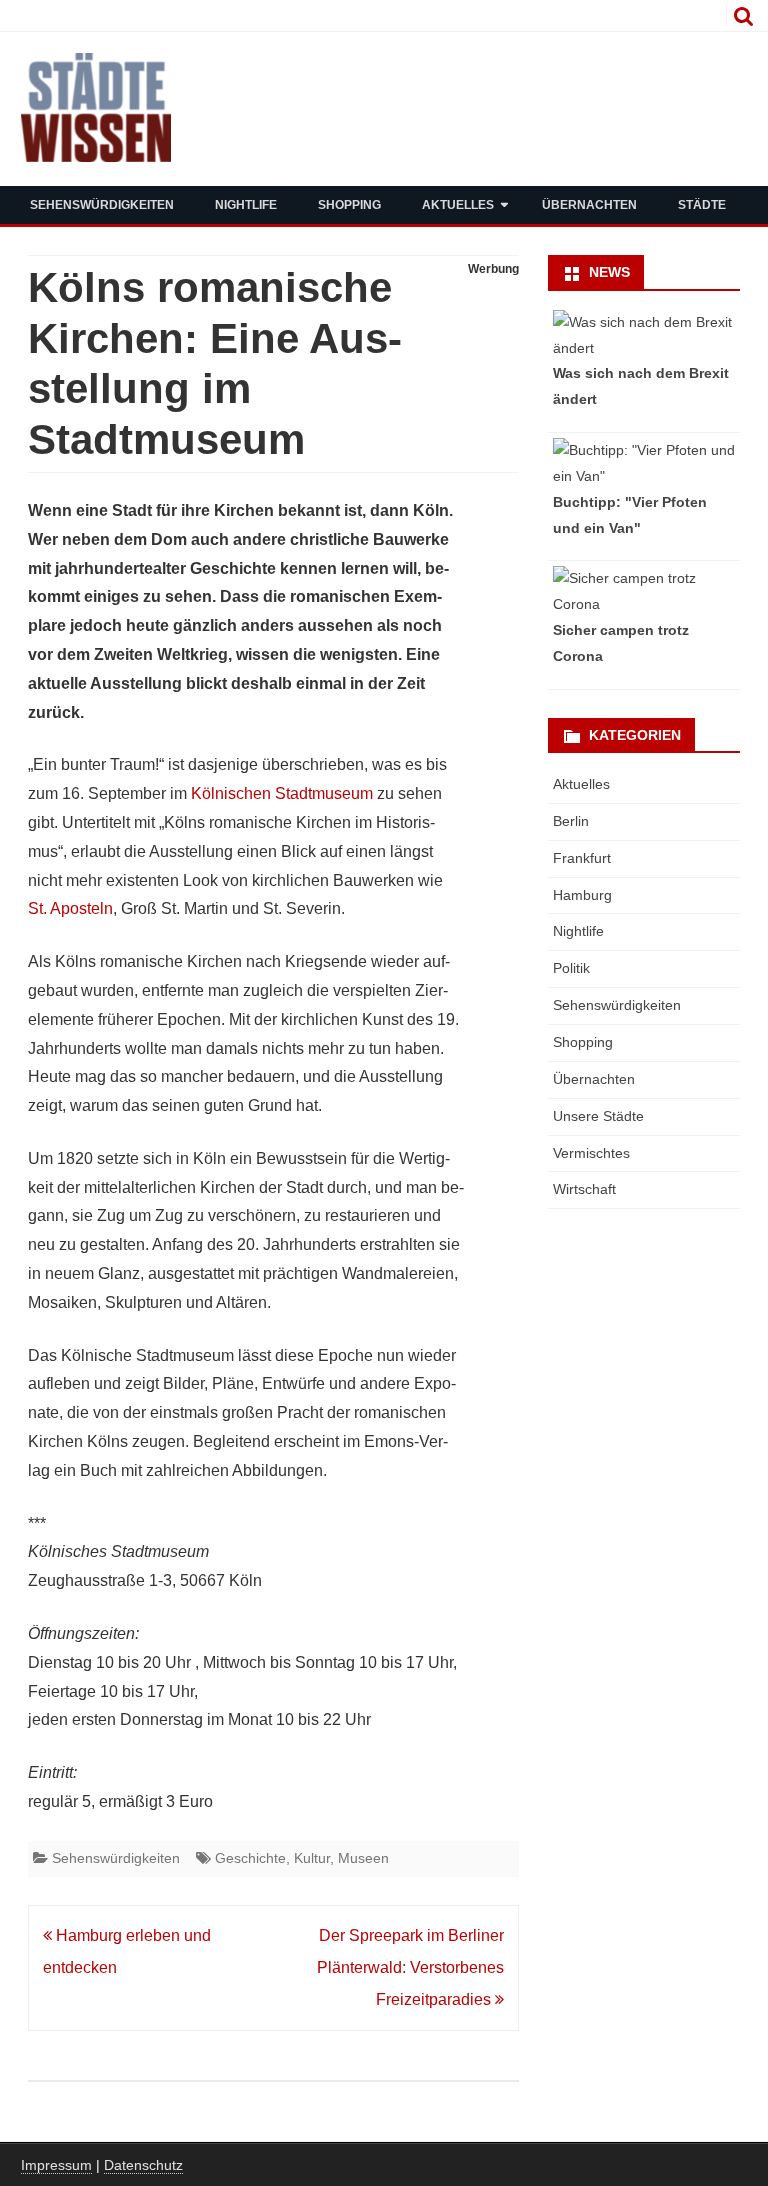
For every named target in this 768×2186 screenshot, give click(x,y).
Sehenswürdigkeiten (102, 205)
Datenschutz (143, 2165)
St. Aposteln (70, 908)
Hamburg (582, 895)
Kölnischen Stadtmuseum (282, 793)
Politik (571, 968)
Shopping (349, 205)
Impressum (56, 2165)
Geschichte (250, 1858)
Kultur (312, 1858)
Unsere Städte (598, 1116)
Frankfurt (582, 858)
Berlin (571, 821)
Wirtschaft (584, 1189)
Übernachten (589, 205)
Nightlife (246, 205)
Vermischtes (591, 1153)
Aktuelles (458, 205)
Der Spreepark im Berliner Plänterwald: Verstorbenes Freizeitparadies (410, 1967)
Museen (363, 1858)
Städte (702, 205)
